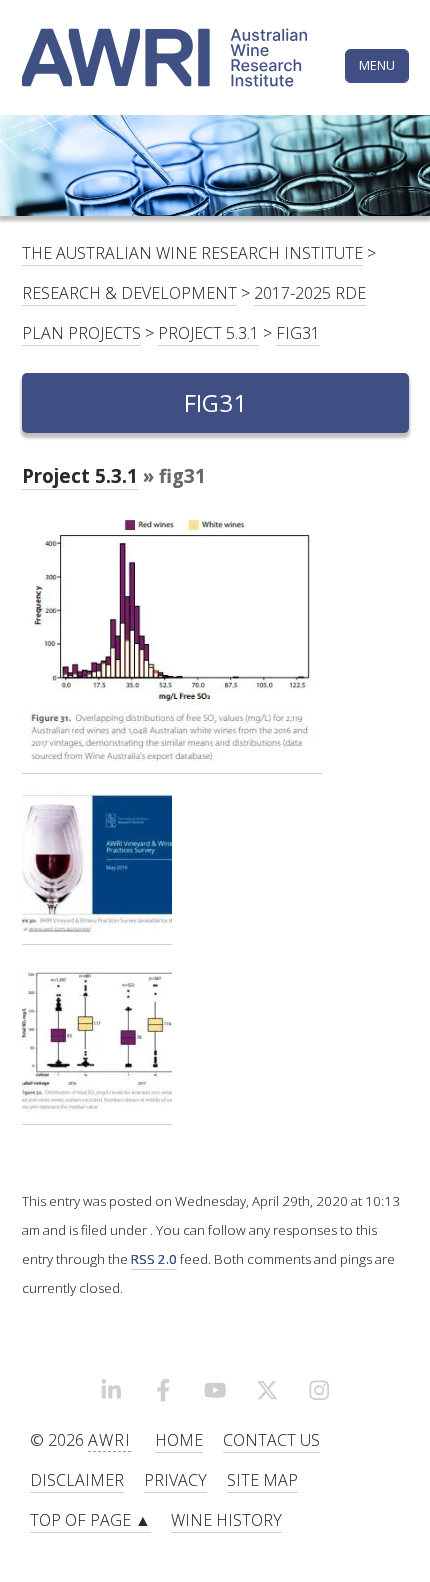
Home (179, 1440)
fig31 (298, 333)
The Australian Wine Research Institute (192, 253)
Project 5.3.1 (208, 333)
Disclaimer (77, 1480)
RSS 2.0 (154, 1259)
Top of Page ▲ (90, 1520)
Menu (377, 65)
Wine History (226, 1520)
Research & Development (129, 293)
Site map (262, 1480)
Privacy (175, 1480)
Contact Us (271, 1440)
